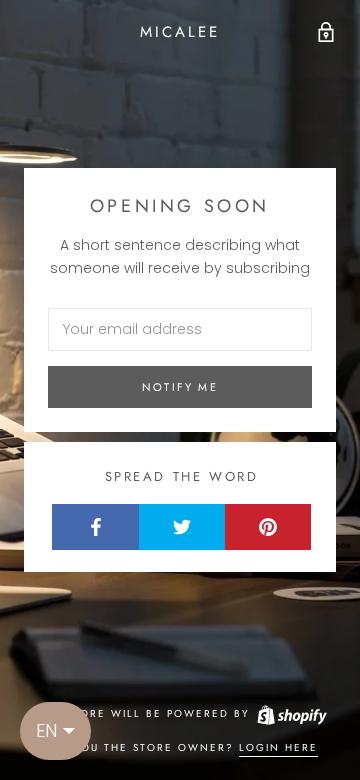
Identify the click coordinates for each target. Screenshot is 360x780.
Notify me (180, 387)
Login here (278, 747)
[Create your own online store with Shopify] (291, 713)
